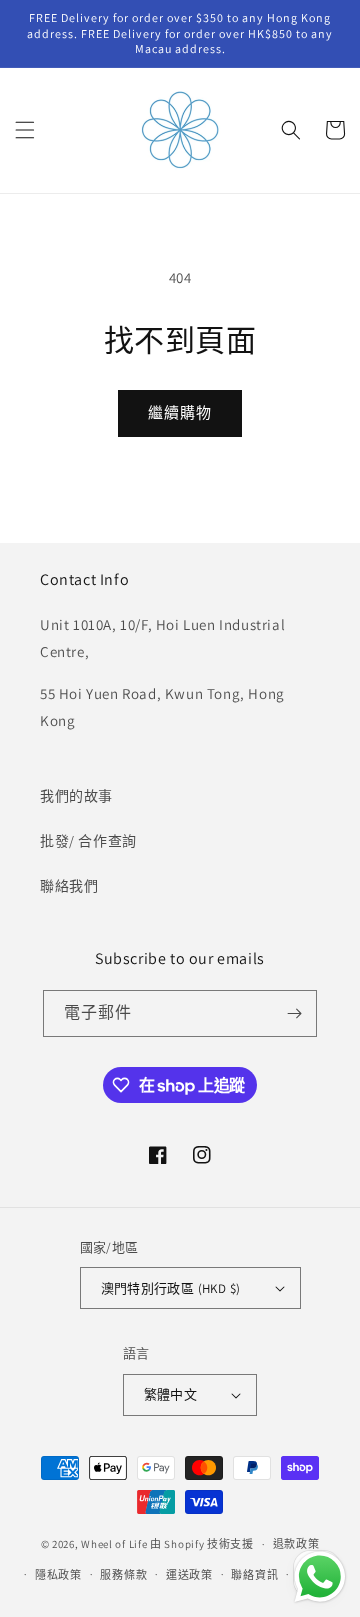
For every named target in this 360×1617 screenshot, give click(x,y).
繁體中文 (171, 1394)
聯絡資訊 (254, 1575)
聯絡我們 (69, 886)
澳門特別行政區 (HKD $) (171, 1288)
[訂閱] (294, 1013)
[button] (25, 130)
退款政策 (296, 1544)
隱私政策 (58, 1575)
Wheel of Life (114, 1544)
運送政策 (189, 1575)
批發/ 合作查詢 (88, 841)
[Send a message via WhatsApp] (320, 1577)
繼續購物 (180, 412)
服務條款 (123, 1575)
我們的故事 (76, 796)
